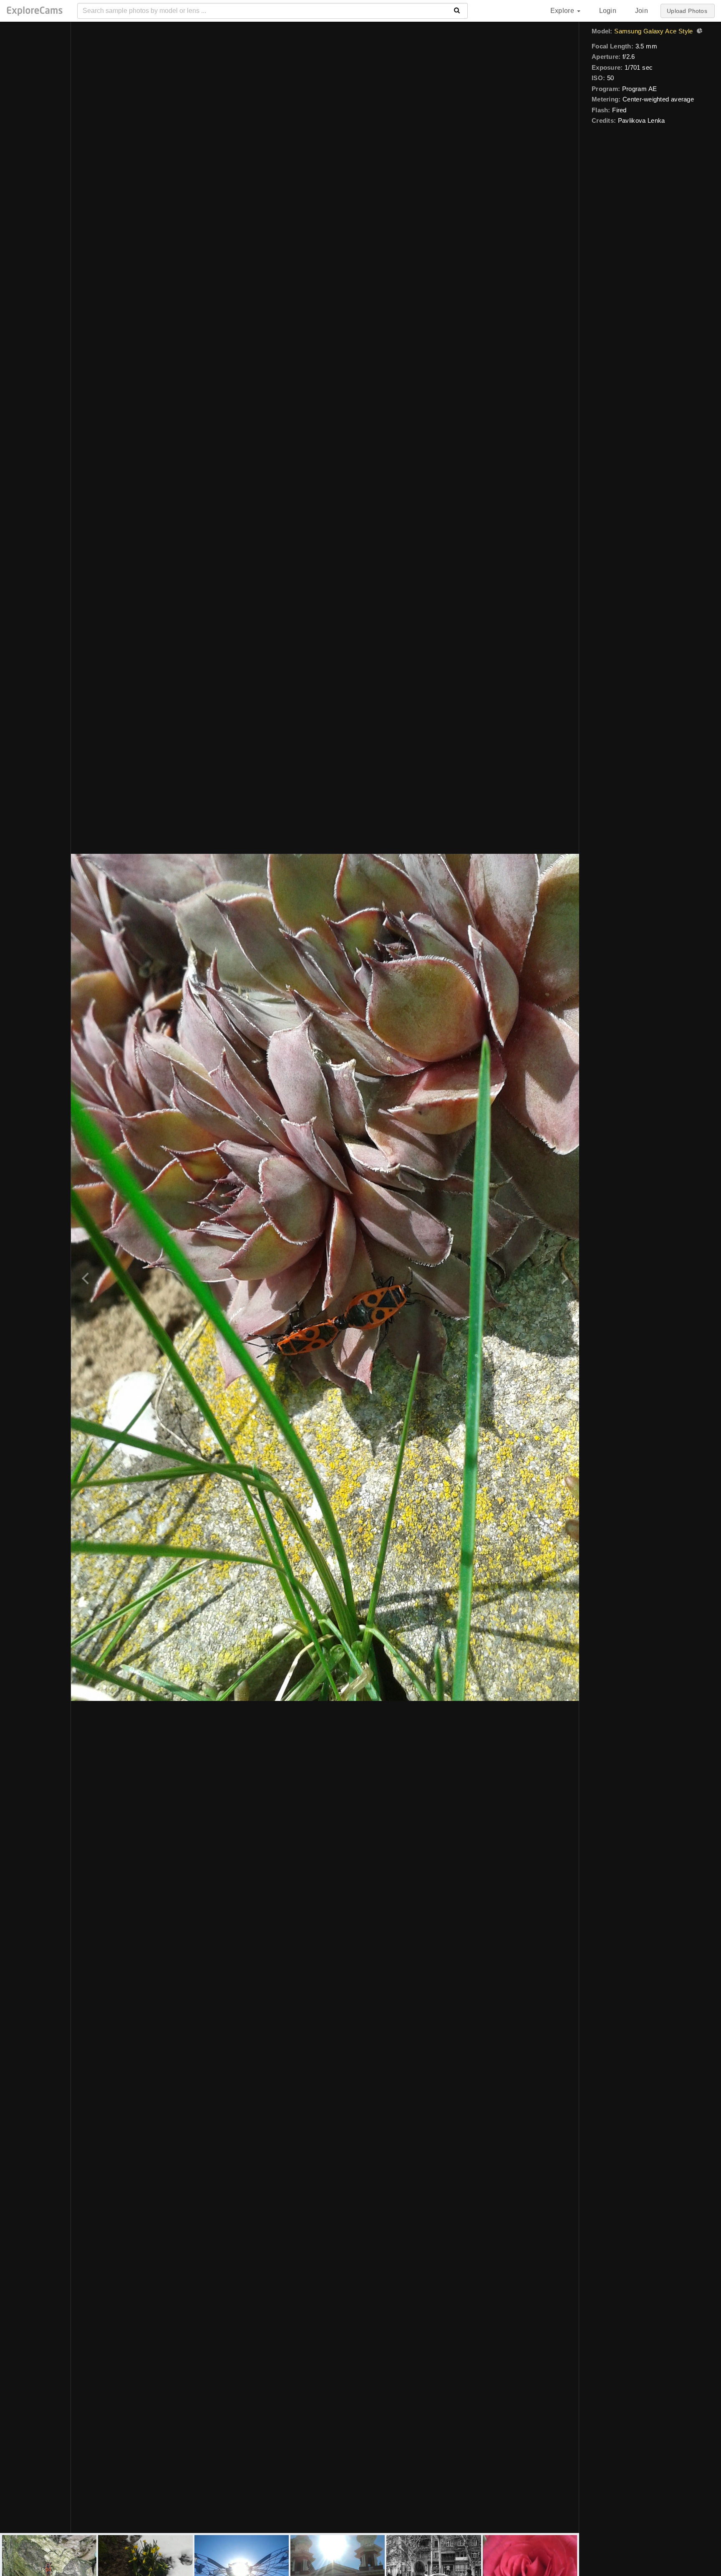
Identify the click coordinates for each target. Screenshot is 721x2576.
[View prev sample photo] (87, 1277)
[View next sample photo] (563, 1277)
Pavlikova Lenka (642, 120)
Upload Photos (687, 11)
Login (608, 11)
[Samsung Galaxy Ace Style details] (698, 32)
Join (642, 11)
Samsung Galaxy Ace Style (653, 31)
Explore (563, 11)
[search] (457, 11)
